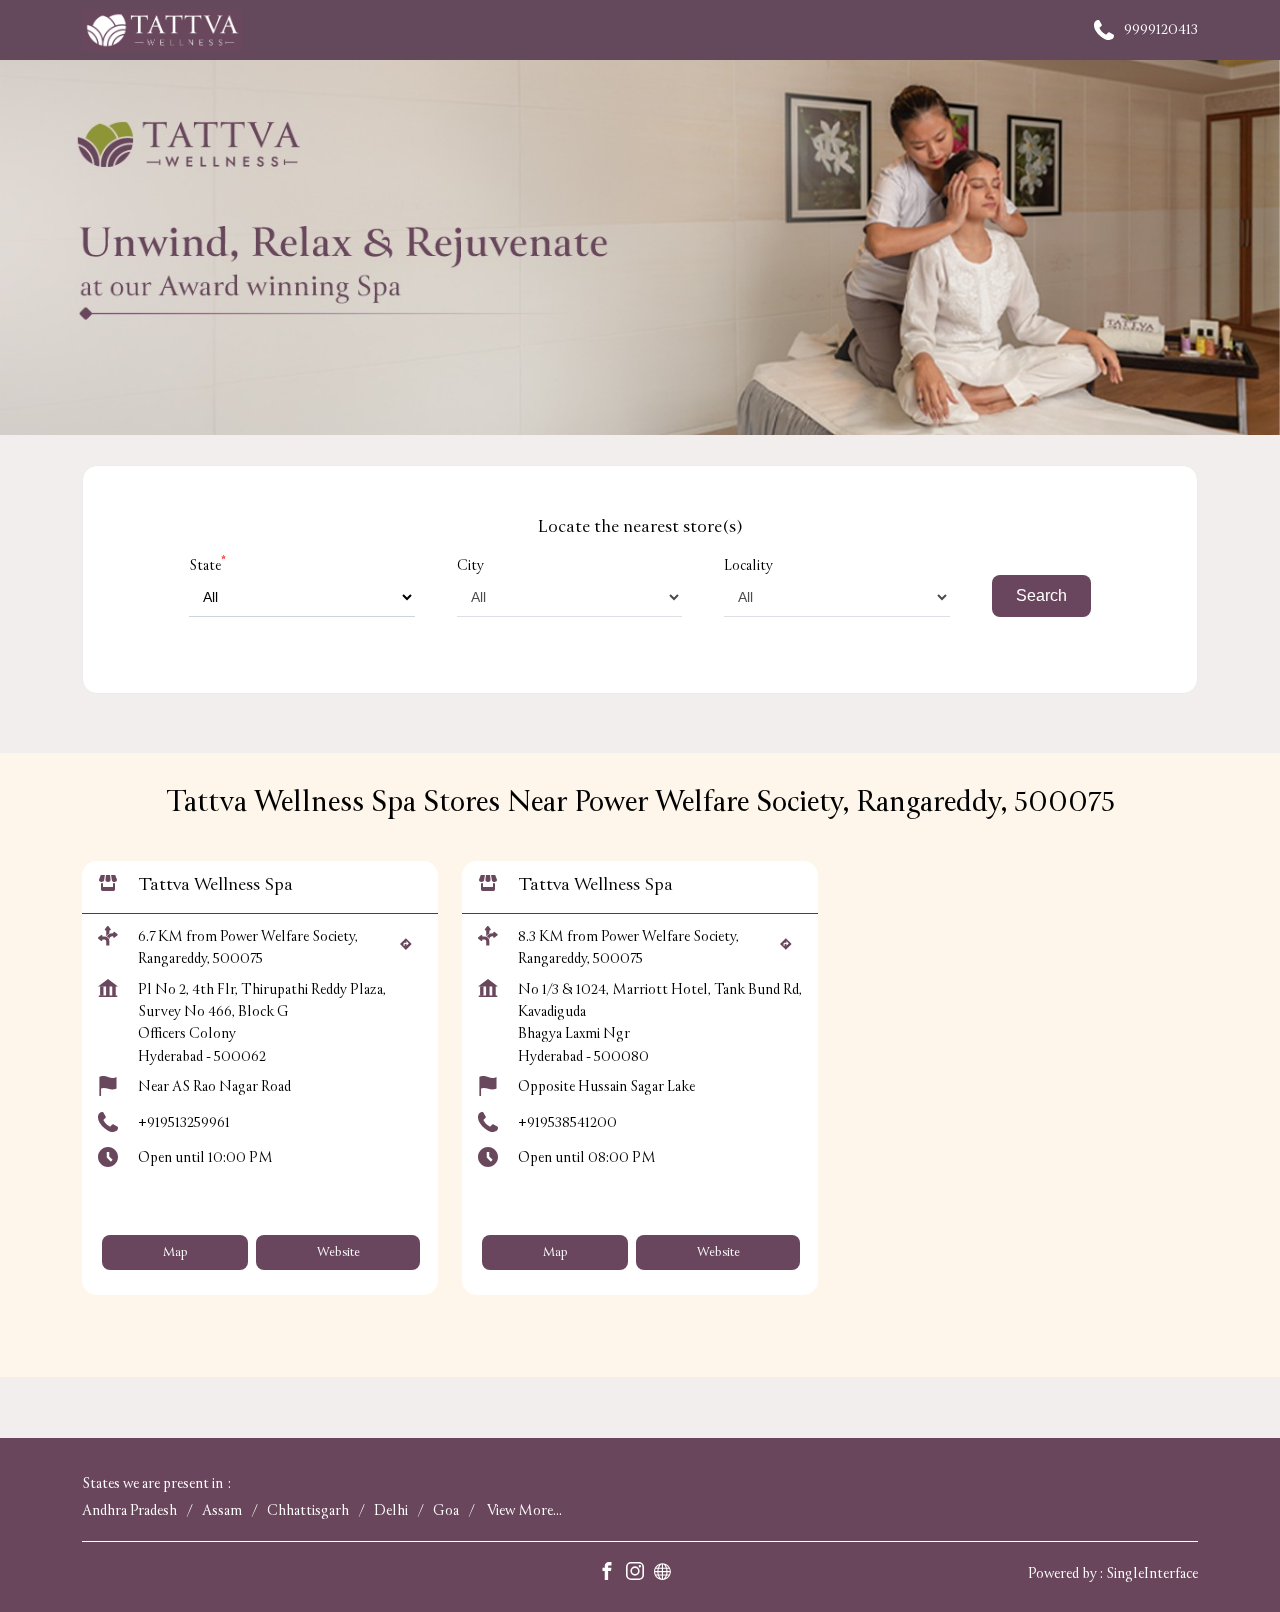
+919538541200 (567, 1122)
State (207, 565)
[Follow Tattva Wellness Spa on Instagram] (640, 1574)
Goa (446, 1510)
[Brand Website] (668, 1574)
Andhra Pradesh (129, 1510)
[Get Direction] (411, 950)
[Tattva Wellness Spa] (162, 30)
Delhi (391, 1510)
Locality (748, 565)
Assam (222, 1510)
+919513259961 (184, 1122)
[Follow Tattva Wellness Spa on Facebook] (612, 1574)
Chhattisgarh (308, 1510)
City (470, 565)
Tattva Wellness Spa (215, 885)
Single (1152, 1573)
